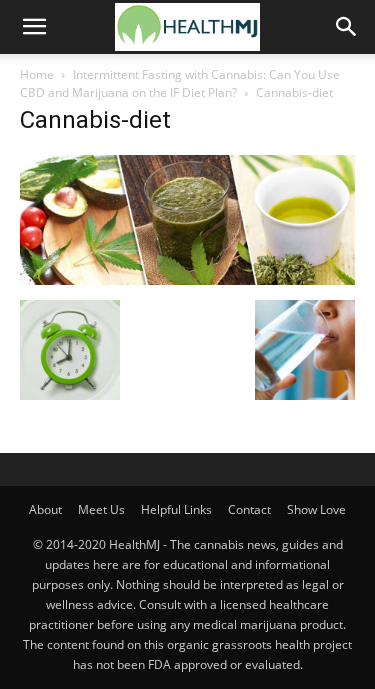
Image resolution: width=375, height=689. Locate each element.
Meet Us (101, 509)
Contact (249, 509)
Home (37, 74)
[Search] (347, 27)
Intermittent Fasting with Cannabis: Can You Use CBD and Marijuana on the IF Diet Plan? (180, 83)
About (45, 509)
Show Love (316, 509)
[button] (34, 27)
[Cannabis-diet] (187, 279)
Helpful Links (176, 509)
